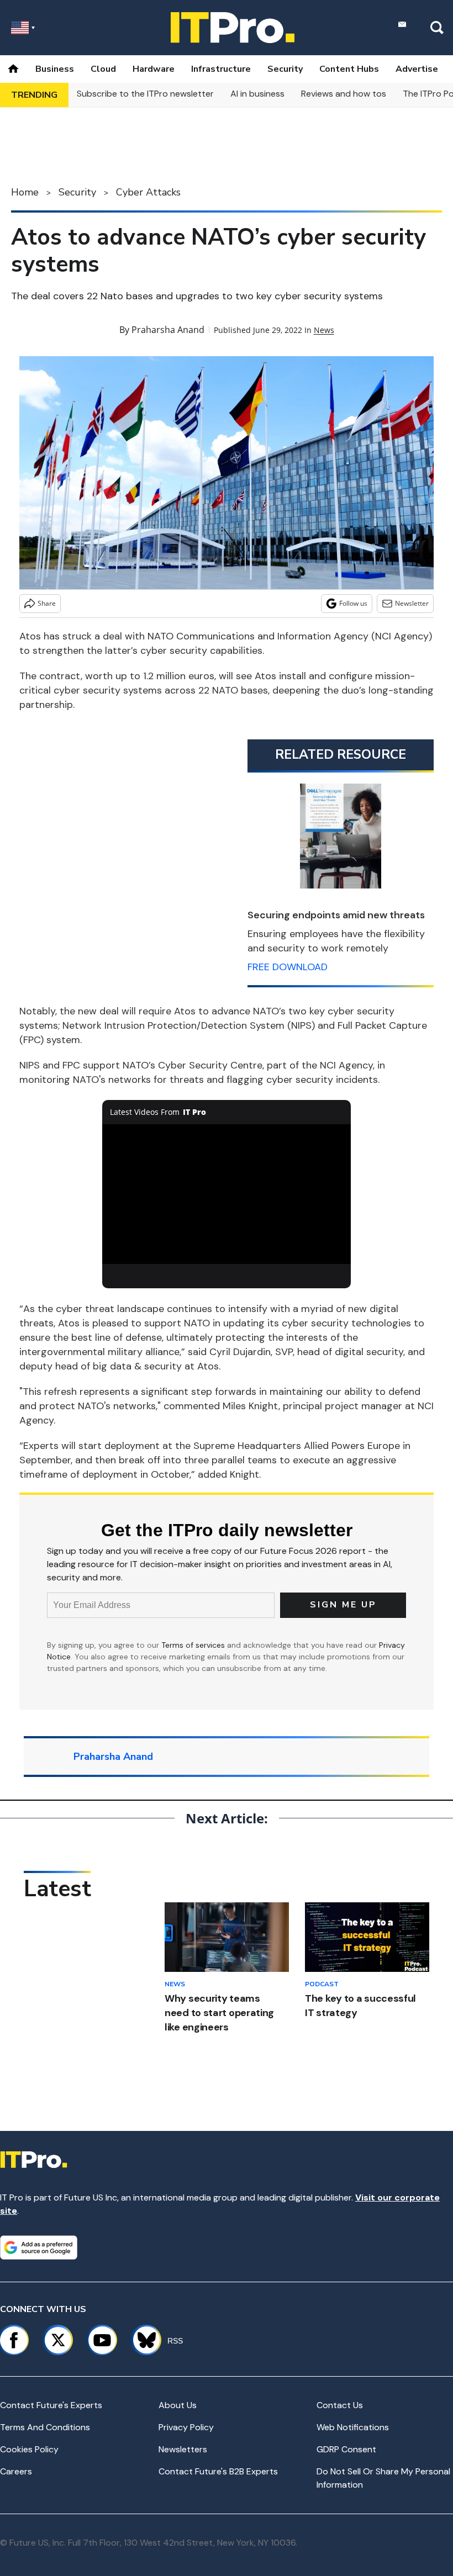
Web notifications (353, 2427)
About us (178, 2405)
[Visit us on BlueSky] (142, 2340)
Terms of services (194, 1645)
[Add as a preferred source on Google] (39, 2247)
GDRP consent (346, 2449)
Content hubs (349, 69)
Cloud (103, 69)
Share (47, 603)
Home (25, 192)
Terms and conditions (45, 2427)
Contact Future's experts (51, 2405)
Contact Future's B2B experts (218, 2471)
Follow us (353, 603)
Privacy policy (186, 2427)
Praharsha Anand (168, 330)
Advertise (417, 69)
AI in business (257, 94)
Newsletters (183, 2449)
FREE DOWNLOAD (288, 967)
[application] (227, 1194)
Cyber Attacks (148, 192)
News (324, 330)
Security (285, 69)
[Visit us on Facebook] (14, 2340)
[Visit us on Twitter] (58, 2340)
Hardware (154, 69)
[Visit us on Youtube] (102, 2340)
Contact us (340, 2405)
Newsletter (412, 603)
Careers (16, 2471)
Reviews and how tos (344, 94)
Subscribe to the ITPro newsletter (145, 94)
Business (55, 69)
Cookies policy (29, 2449)
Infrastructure (221, 69)
